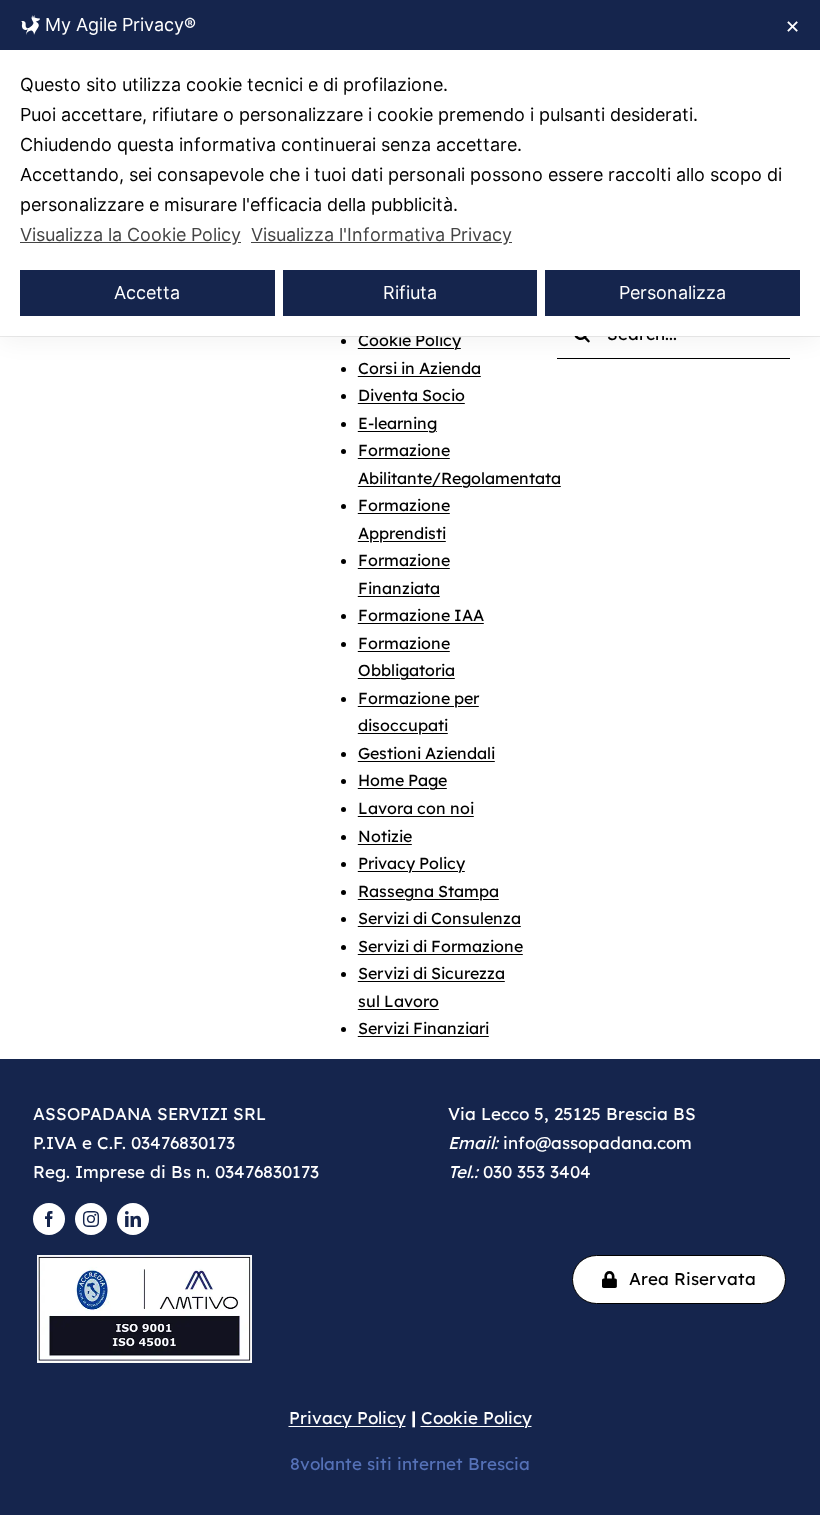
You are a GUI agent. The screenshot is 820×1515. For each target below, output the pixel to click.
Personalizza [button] (672, 292)
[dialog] (410, 168)
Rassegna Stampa (428, 891)
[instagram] (91, 1219)
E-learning (397, 423)
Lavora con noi (416, 808)
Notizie (385, 836)
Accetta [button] (147, 292)
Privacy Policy (411, 863)
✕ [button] (792, 26)
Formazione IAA (421, 615)
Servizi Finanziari (423, 1028)
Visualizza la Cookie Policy (130, 234)
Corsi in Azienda (419, 368)
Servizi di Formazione (440, 946)
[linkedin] (133, 1219)
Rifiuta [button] (410, 292)
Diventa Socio (411, 395)
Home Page (402, 780)
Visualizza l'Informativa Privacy (381, 234)
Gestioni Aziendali (426, 753)
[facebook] (49, 1219)
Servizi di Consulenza (439, 918)
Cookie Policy (409, 340)
